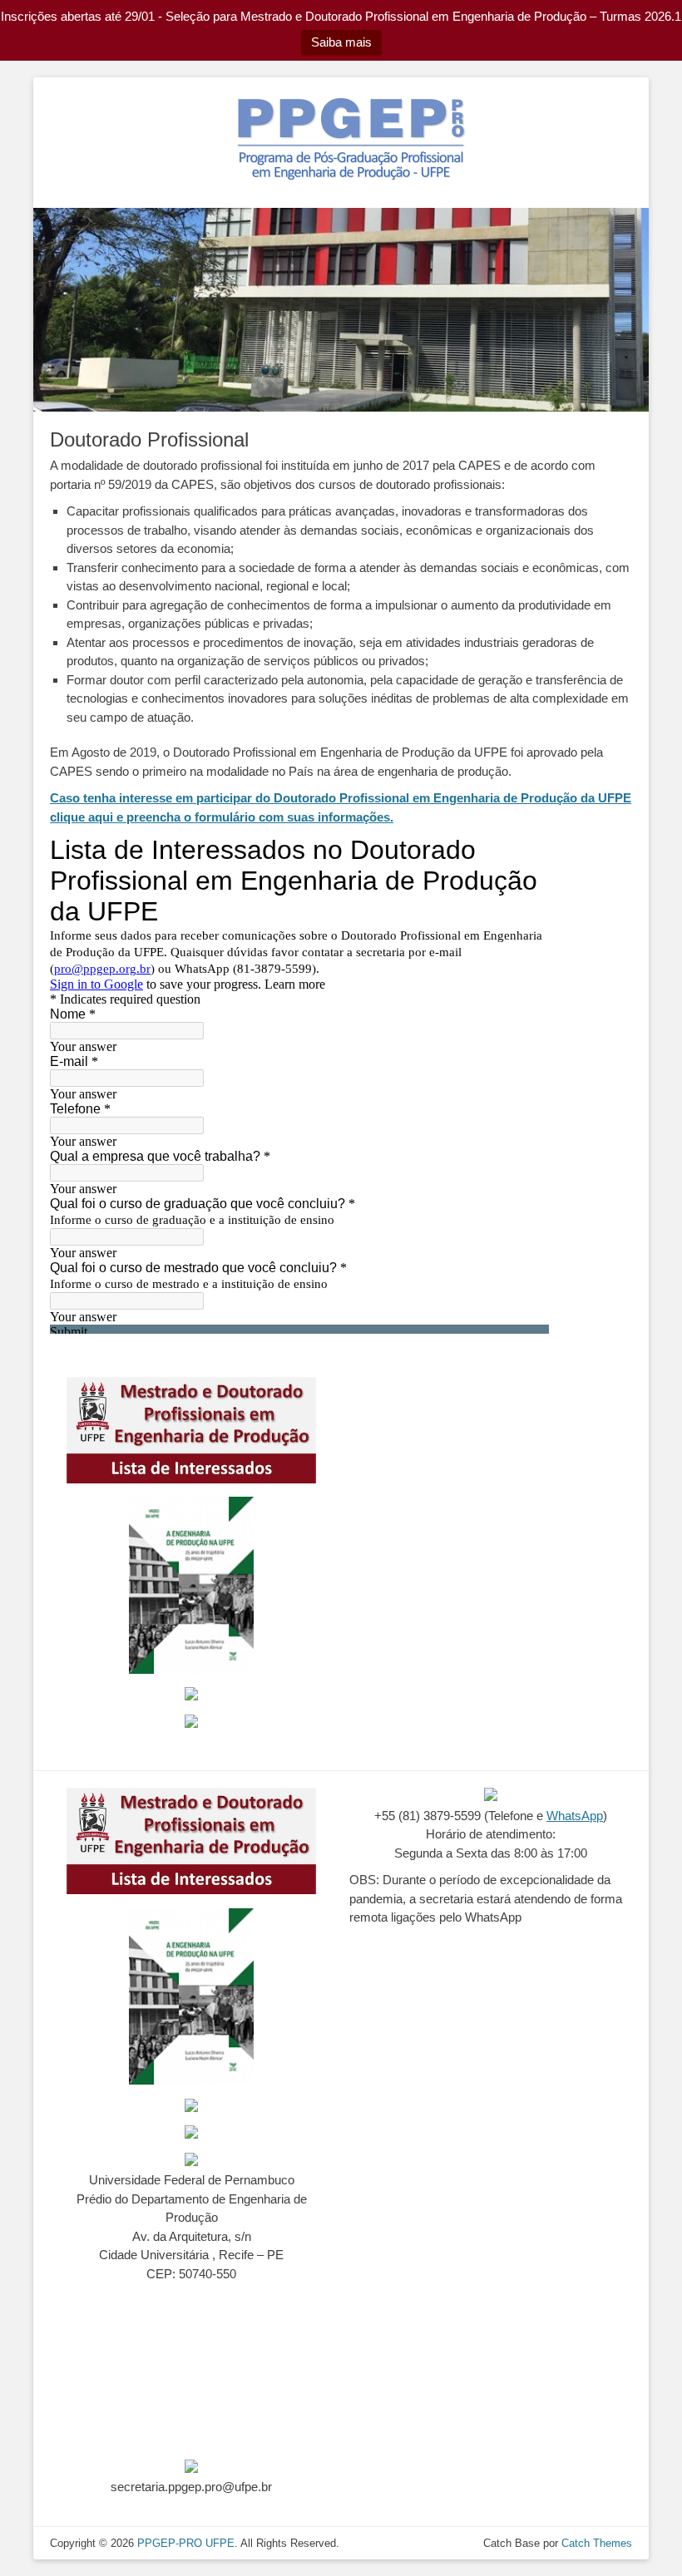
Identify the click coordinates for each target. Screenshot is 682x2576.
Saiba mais (341, 42)
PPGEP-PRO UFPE (186, 2543)
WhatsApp (575, 1816)
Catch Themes (597, 2543)
